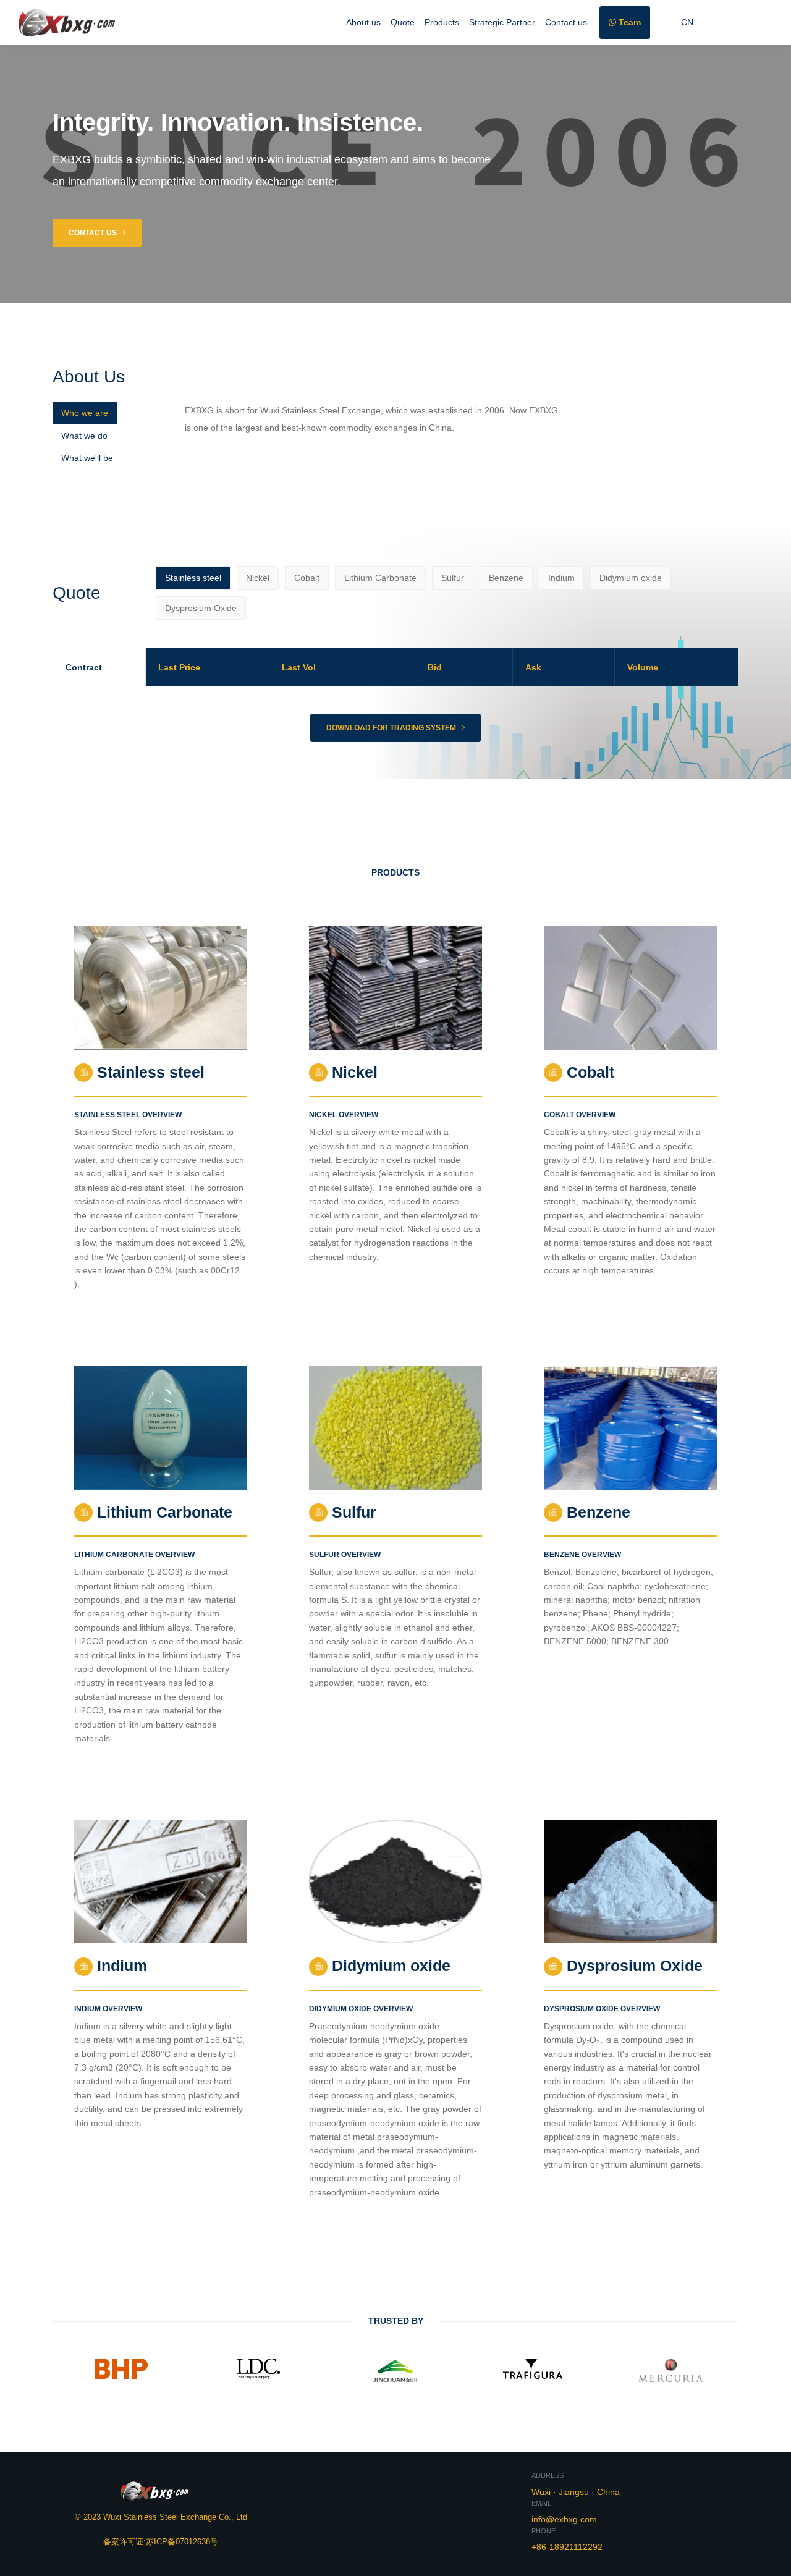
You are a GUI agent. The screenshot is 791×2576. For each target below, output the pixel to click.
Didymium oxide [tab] (631, 578)
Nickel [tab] (258, 578)
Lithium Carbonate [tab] (380, 578)
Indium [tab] (561, 578)
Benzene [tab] (506, 578)
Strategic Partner (502, 22)
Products (442, 22)
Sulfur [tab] (453, 578)
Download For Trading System (392, 728)
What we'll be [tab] (87, 458)
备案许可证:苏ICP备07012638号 (161, 2530)
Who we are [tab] (85, 413)
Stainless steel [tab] (193, 578)
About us (363, 22)
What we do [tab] (84, 436)
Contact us (566, 22)
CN (687, 22)
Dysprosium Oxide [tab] (201, 608)
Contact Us (94, 233)
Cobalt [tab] (307, 578)
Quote (403, 22)
